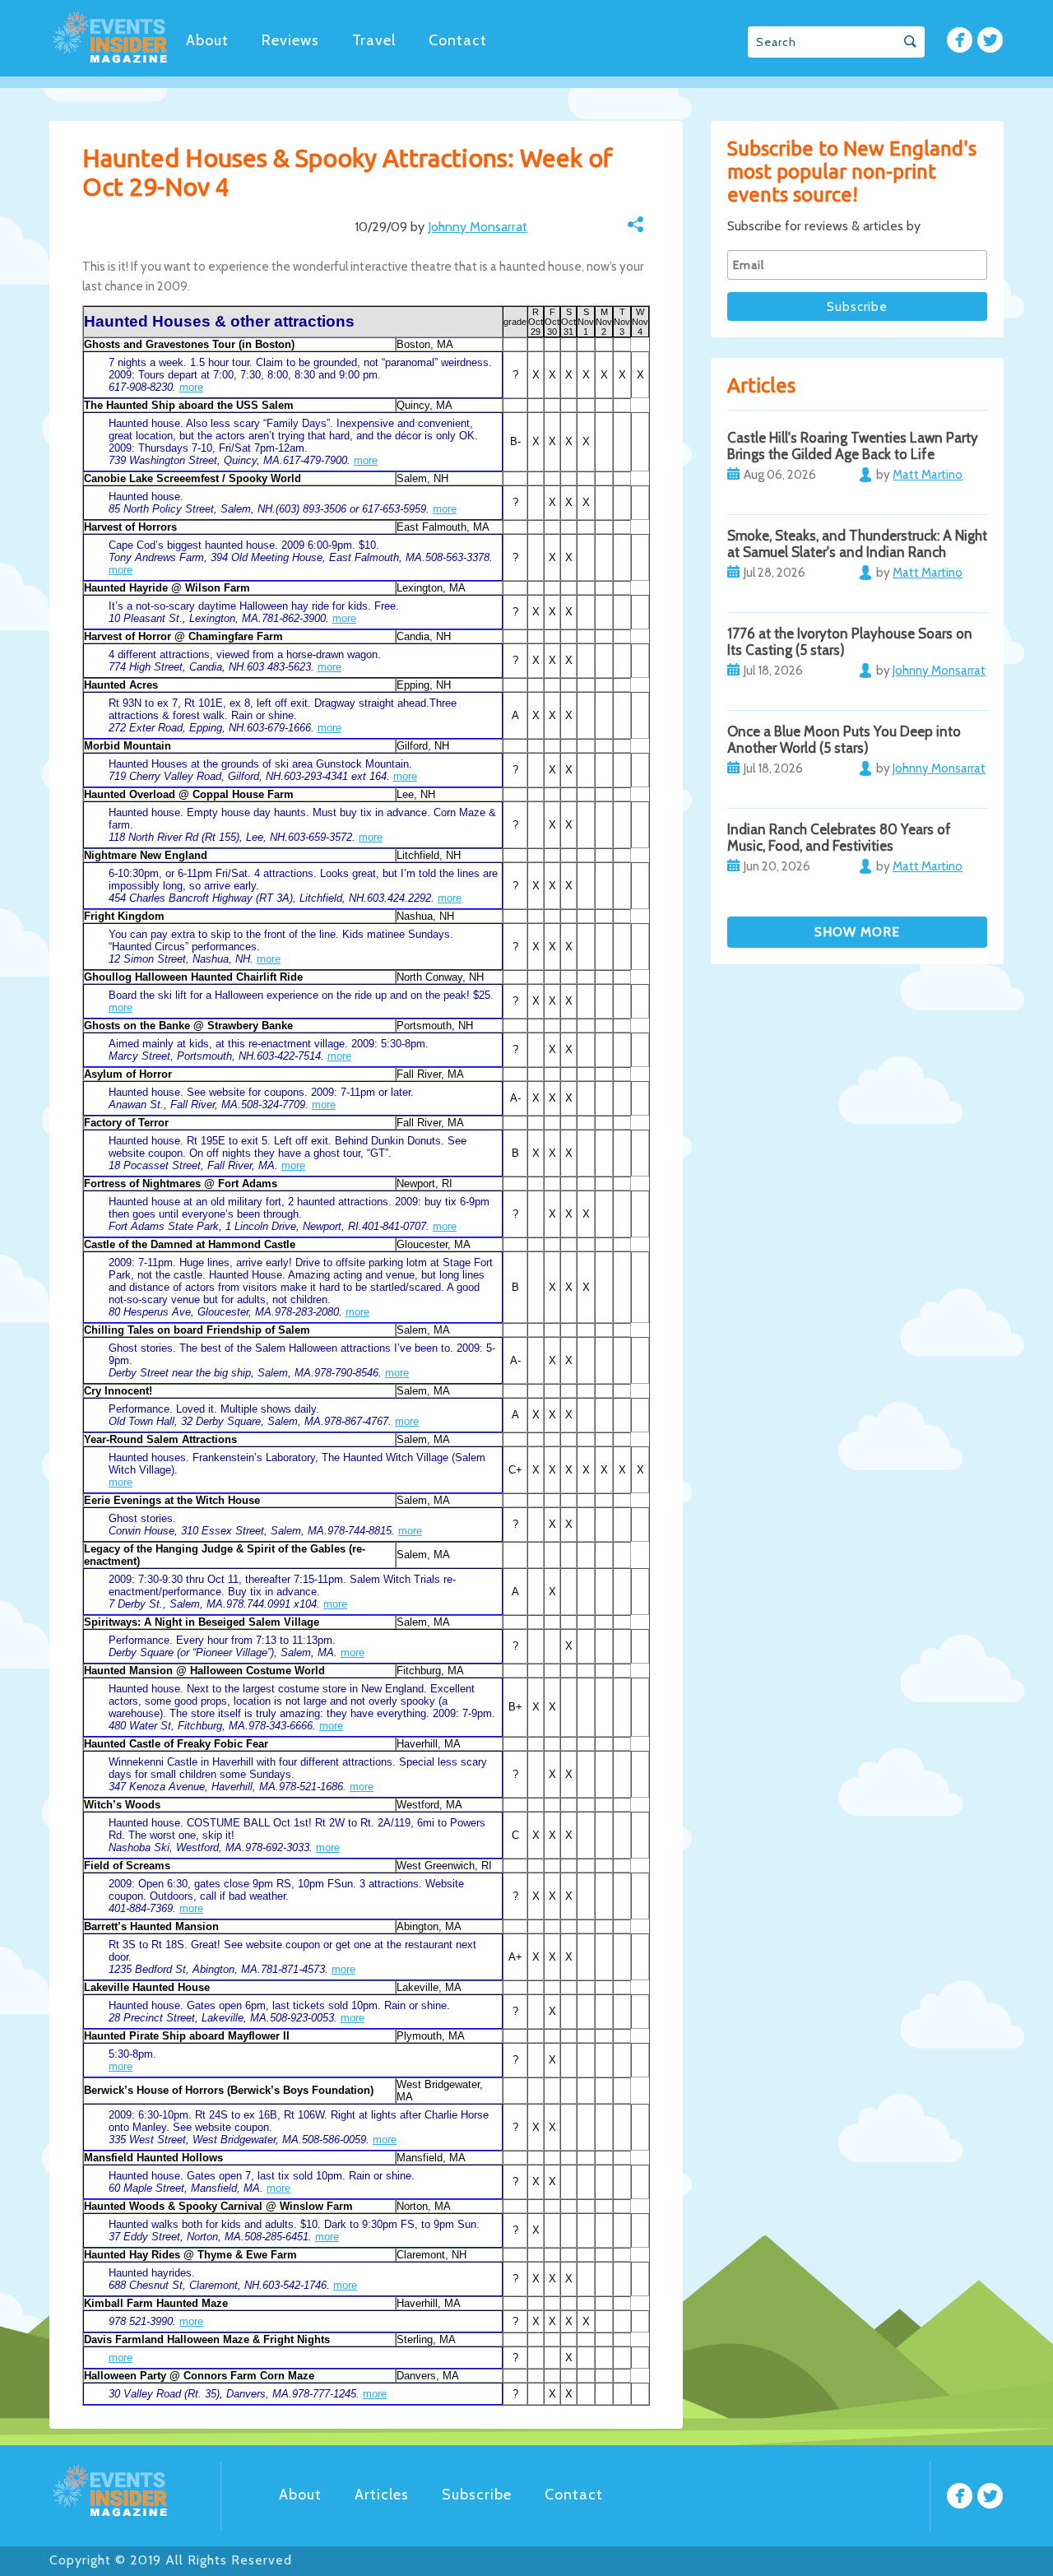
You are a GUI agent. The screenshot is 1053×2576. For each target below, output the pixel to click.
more (191, 387)
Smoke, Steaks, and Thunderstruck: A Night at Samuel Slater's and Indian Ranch (857, 544)
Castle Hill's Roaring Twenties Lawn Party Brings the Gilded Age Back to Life (853, 446)
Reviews (290, 40)
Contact (458, 40)
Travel (374, 40)
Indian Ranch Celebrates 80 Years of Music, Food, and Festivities (839, 838)
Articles (382, 2495)
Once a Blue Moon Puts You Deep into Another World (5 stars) (844, 740)
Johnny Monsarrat (478, 227)
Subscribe (477, 2495)
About (207, 40)
